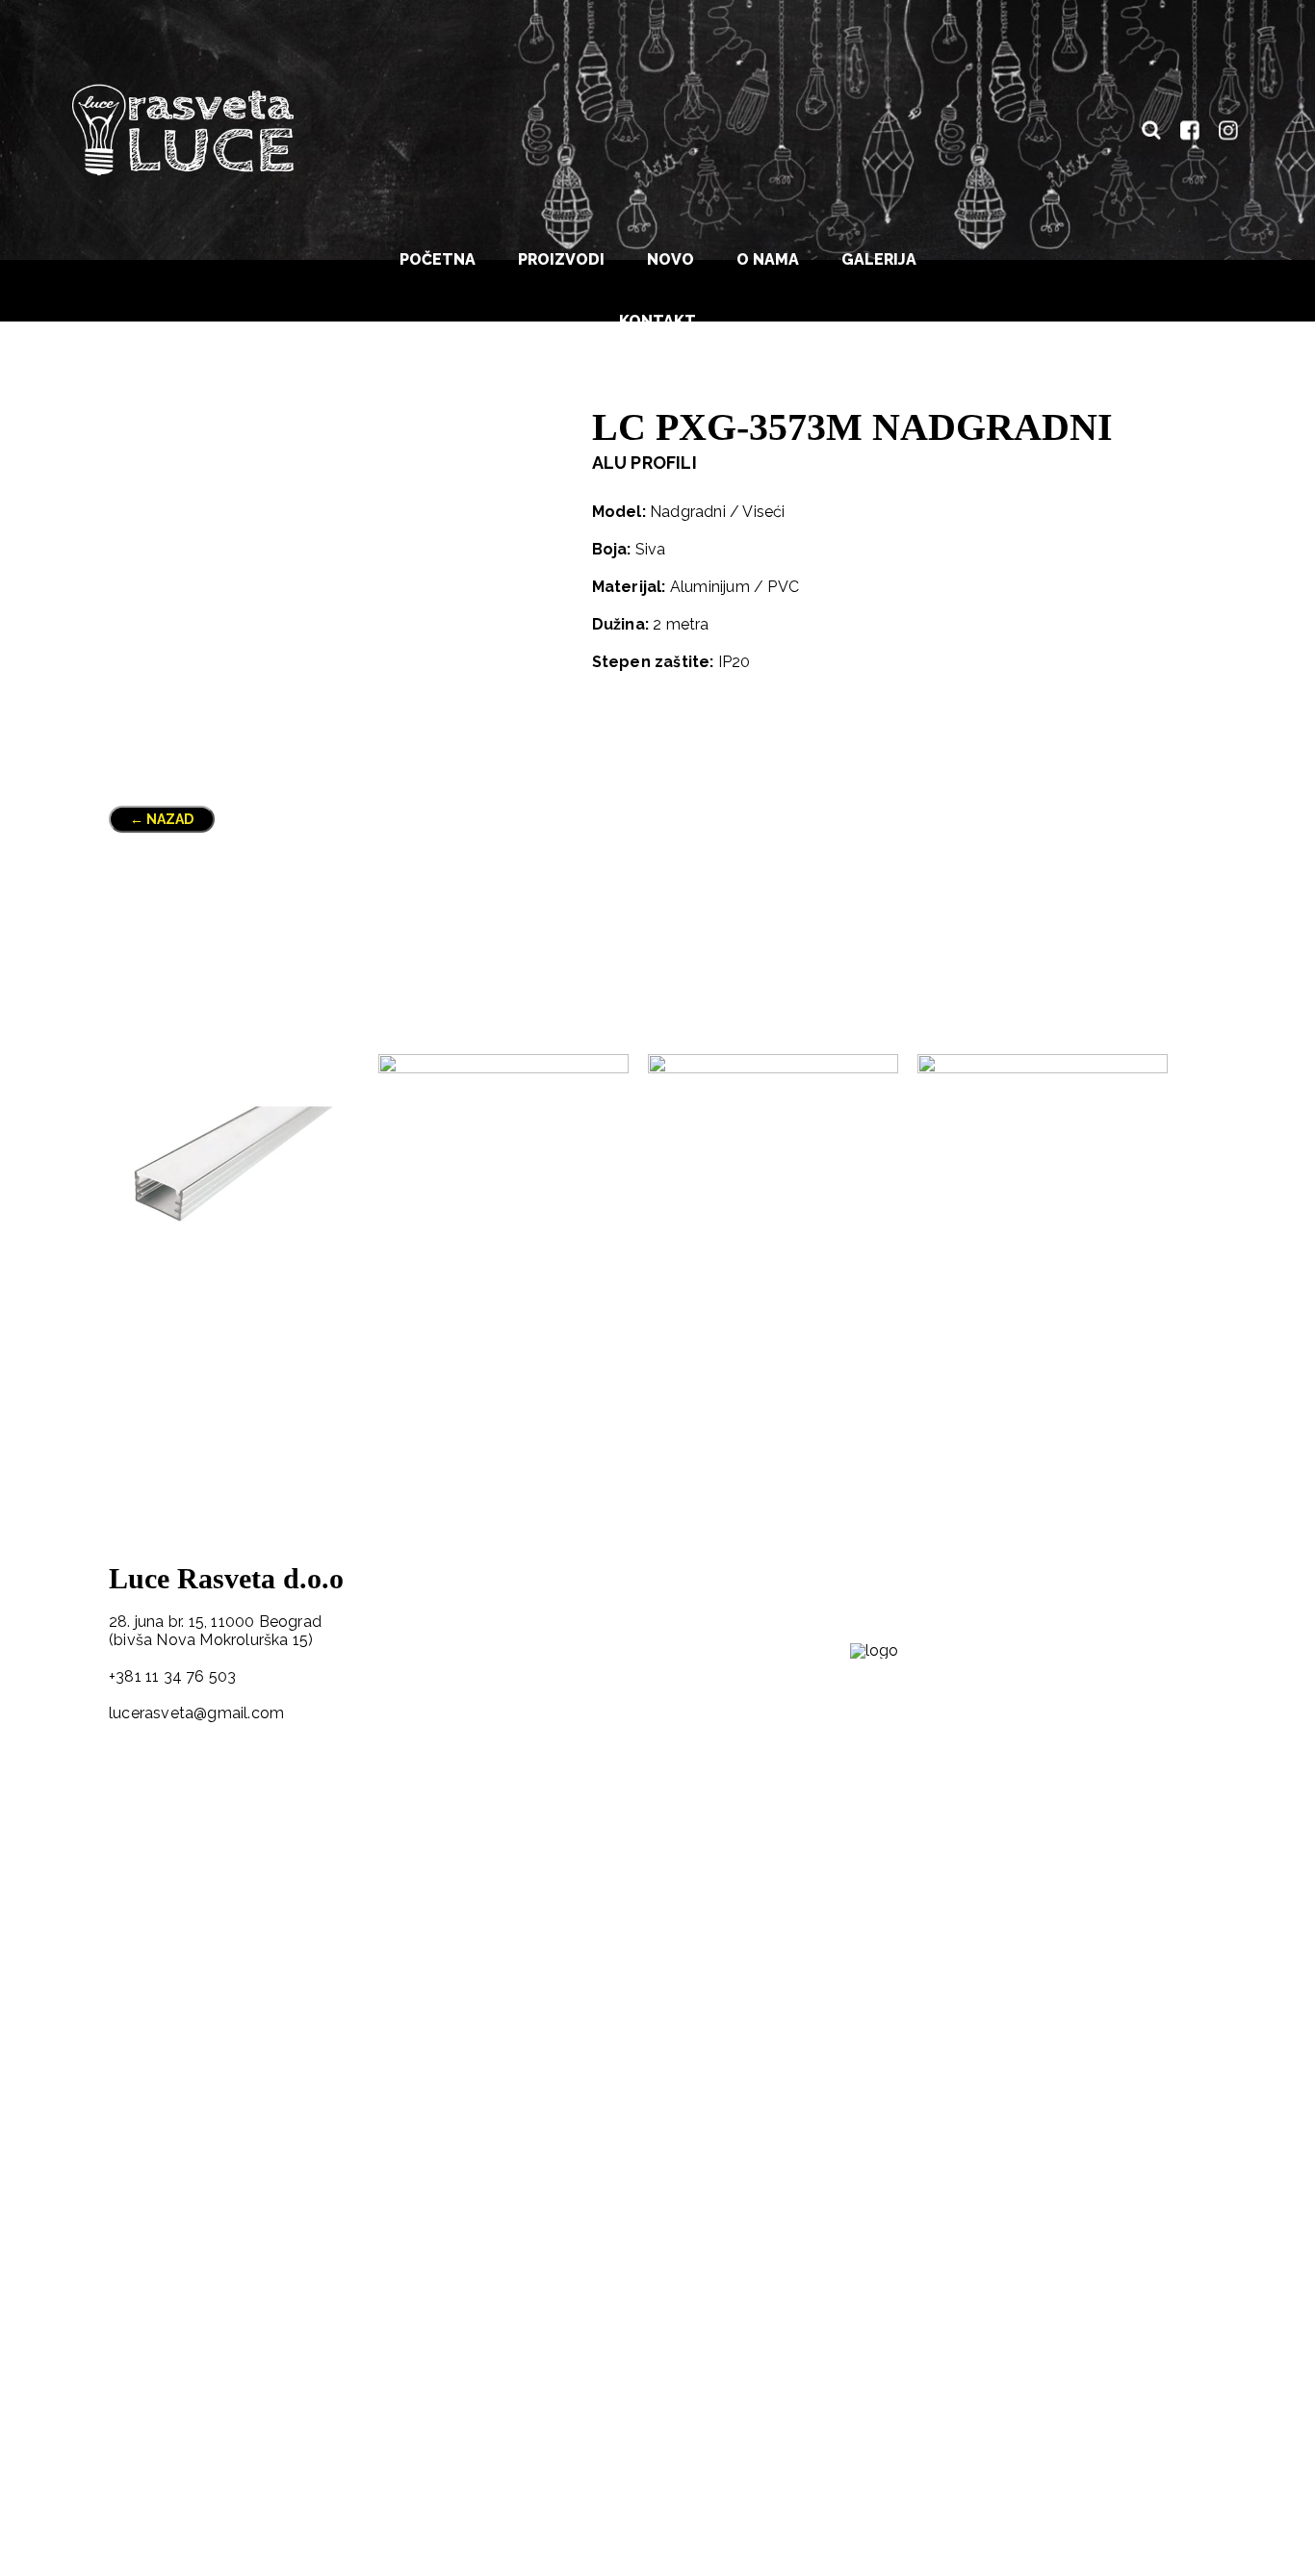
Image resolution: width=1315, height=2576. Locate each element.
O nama (768, 259)
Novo (670, 259)
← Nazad (162, 819)
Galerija (879, 259)
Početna (438, 259)
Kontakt (657, 321)
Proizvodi (561, 259)
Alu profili (645, 463)
